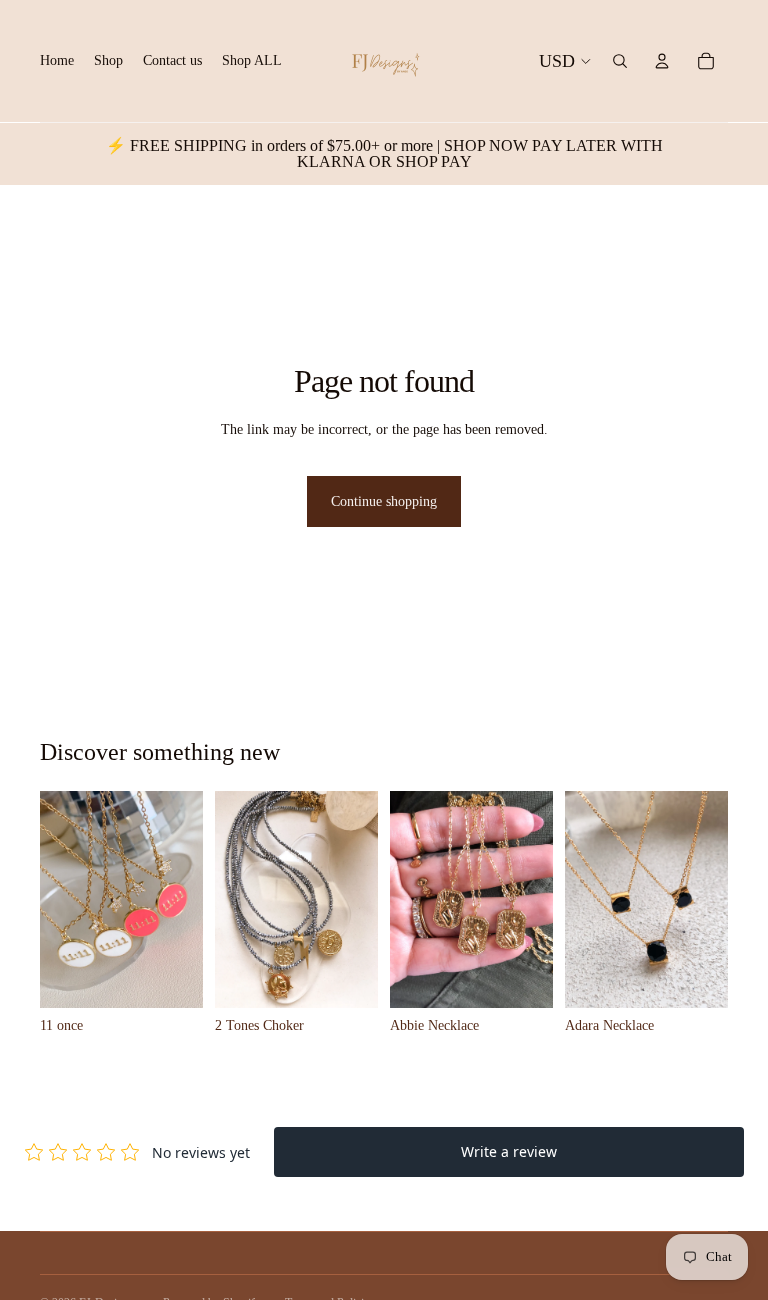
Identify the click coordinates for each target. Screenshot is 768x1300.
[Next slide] (181, 899)
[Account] (662, 61)
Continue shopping (384, 501)
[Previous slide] (62, 899)
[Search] (620, 61)
